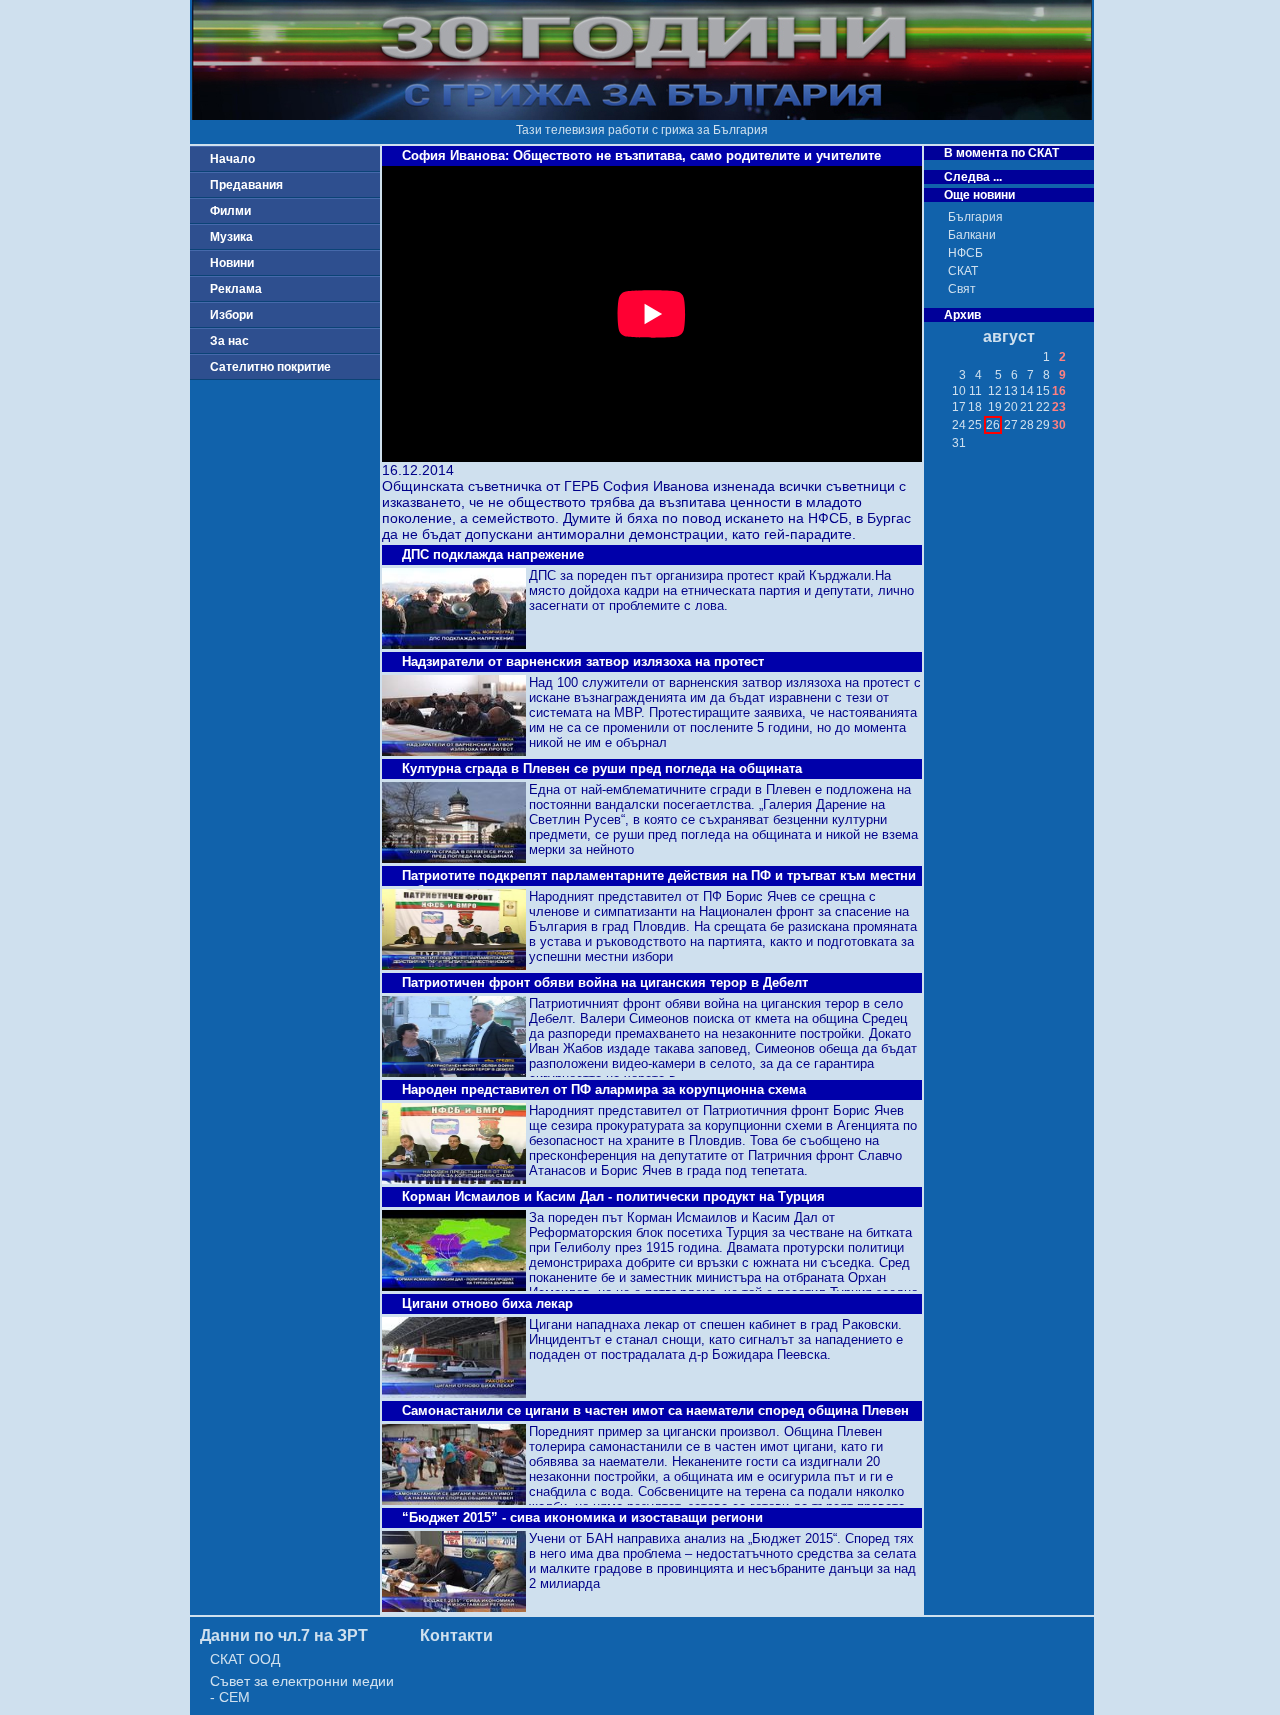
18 (975, 407)
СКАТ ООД (245, 1659)
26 (993, 425)
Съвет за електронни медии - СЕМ (302, 1689)
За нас (229, 341)
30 (1059, 425)
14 (1027, 391)
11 (975, 391)
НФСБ (965, 253)
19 (995, 407)
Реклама (236, 289)
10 (959, 391)
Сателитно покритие (270, 367)
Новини (232, 263)
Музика (231, 237)
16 (1059, 391)
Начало (232, 159)
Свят (962, 289)
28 (1027, 425)
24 (959, 425)
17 (959, 407)
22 (1043, 407)
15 (1043, 391)
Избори (231, 315)
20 (1011, 407)
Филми (230, 211)
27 (1011, 425)
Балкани (972, 235)
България (975, 217)
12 (995, 391)
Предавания (246, 185)
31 (959, 443)
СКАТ (963, 271)
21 (1027, 407)
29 (1043, 425)
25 (975, 425)
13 (1011, 391)
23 (1059, 407)
